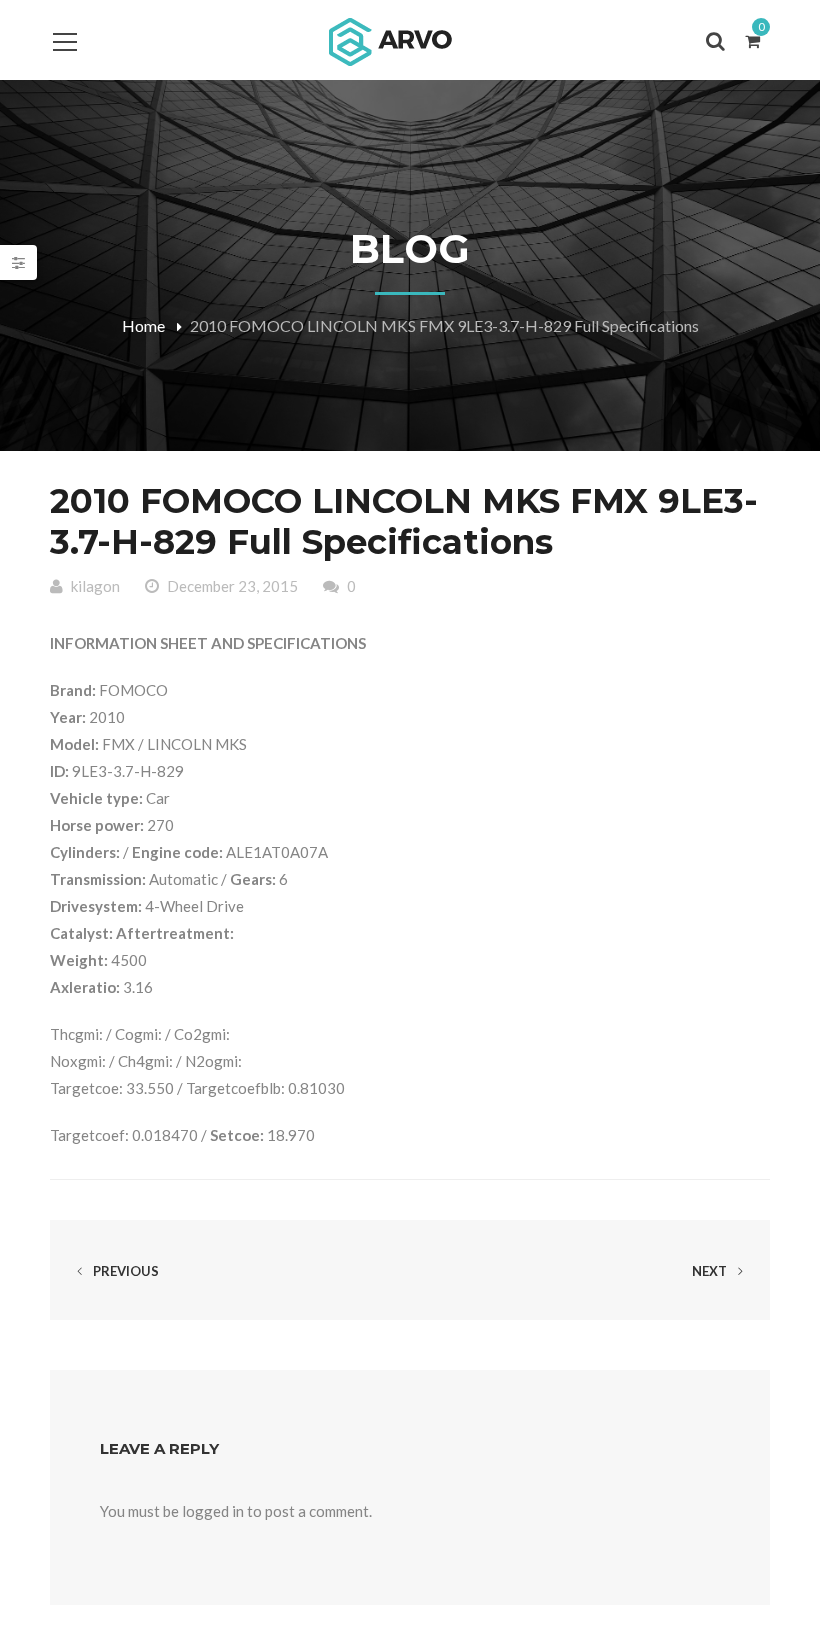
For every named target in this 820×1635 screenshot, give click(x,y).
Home (143, 325)
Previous (124, 1271)
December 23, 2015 (232, 586)
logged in (213, 1511)
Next (711, 1271)
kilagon (95, 586)
